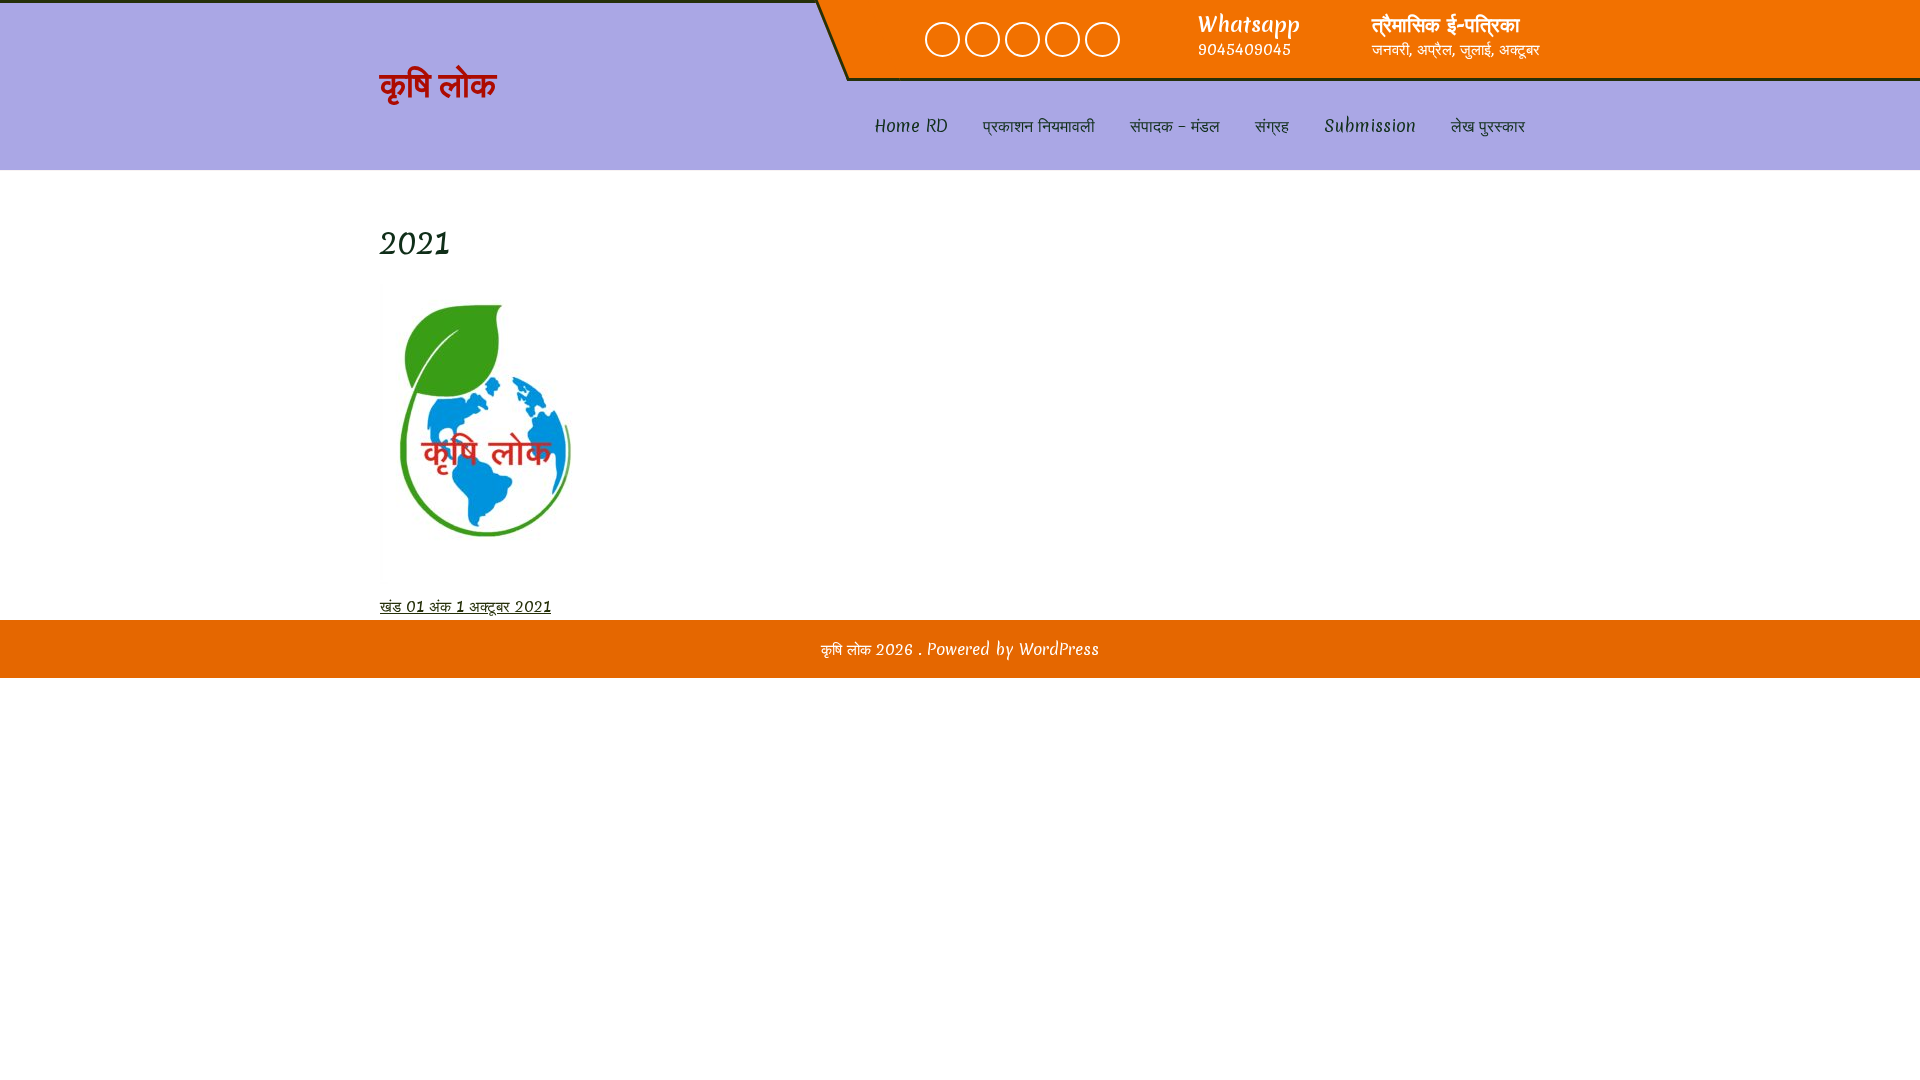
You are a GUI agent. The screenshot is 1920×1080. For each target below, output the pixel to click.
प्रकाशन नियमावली (1039, 125)
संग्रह (1272, 125)
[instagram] (1022, 39)
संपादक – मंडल (1175, 125)
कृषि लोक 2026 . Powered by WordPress (960, 649)
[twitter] (982, 39)
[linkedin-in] (1062, 39)
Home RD (911, 125)
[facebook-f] (942, 39)
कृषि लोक (438, 84)
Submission (1370, 125)
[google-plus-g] (1102, 39)
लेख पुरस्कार (1488, 125)
